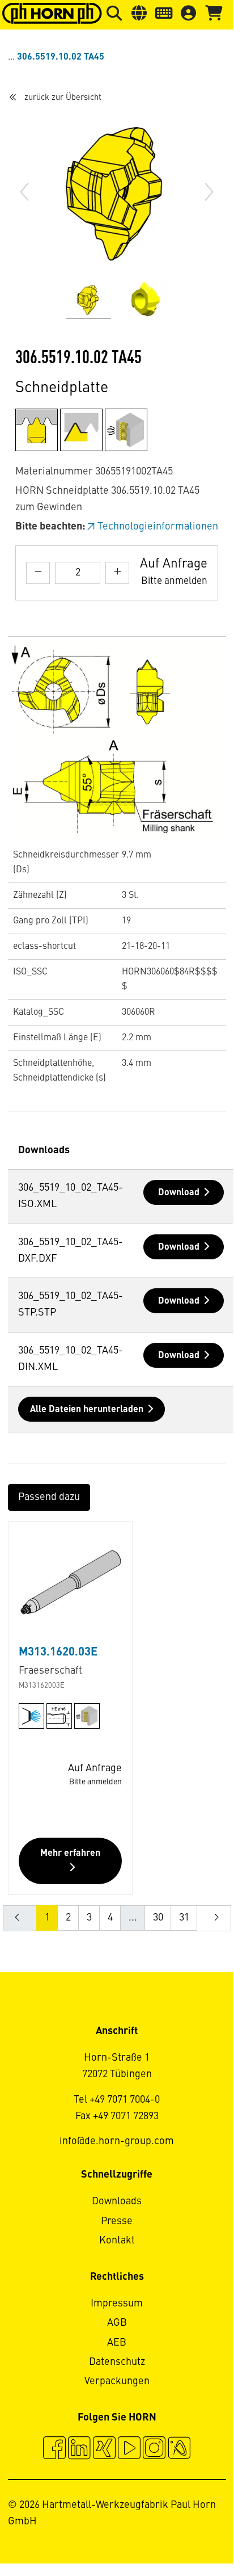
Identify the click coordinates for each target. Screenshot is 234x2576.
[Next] (209, 192)
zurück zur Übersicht (63, 98)
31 (184, 1918)
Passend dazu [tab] (49, 1497)
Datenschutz (117, 2362)
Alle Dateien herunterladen (87, 1410)
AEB (117, 2343)
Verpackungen (117, 2381)
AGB (117, 2323)
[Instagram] (154, 2449)
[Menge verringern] (38, 573)
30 (158, 1918)
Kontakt (117, 2241)
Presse (117, 2221)
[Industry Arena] (179, 2449)
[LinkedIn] (79, 2449)
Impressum (117, 2304)
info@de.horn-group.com (117, 2141)
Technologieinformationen (158, 527)
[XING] (104, 2449)
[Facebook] (54, 2449)
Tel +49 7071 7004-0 (117, 2100)
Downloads (117, 2201)
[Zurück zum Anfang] (182, 2530)
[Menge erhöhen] (117, 573)
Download (179, 1193)
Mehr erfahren (70, 1854)
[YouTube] (129, 2449)
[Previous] (24, 192)
